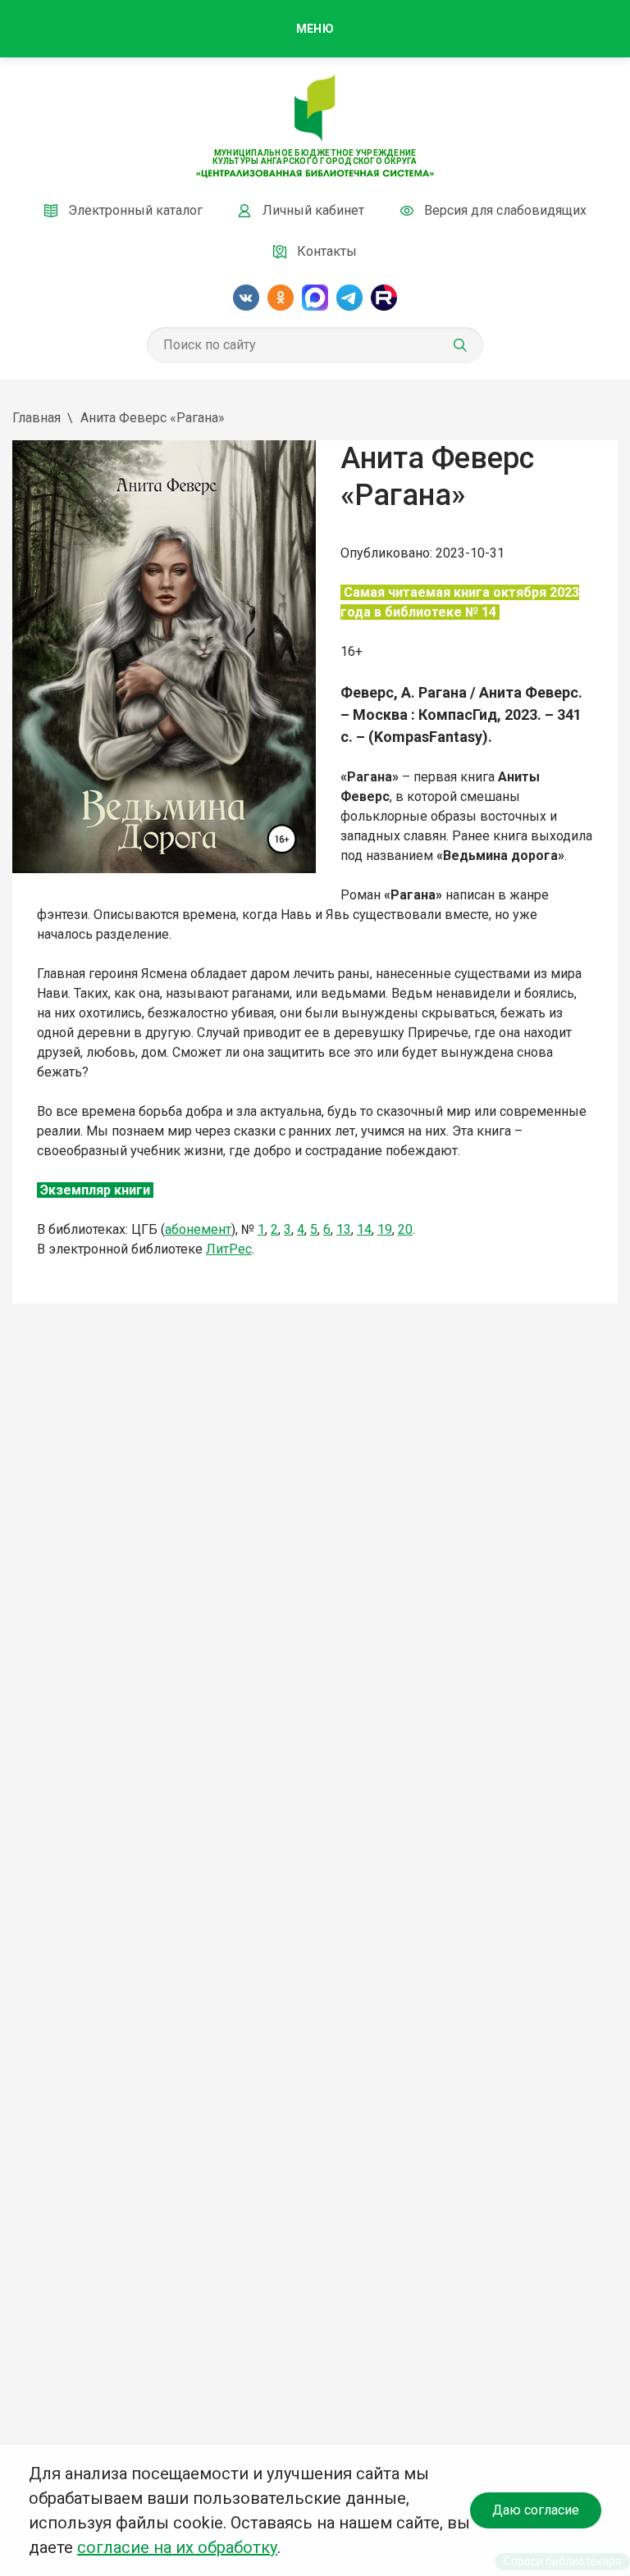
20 (405, 1229)
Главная (37, 418)
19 (385, 1229)
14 (364, 1229)
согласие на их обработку (177, 2547)
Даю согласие (536, 2510)
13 (344, 1229)
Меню (315, 29)
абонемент (198, 1229)
